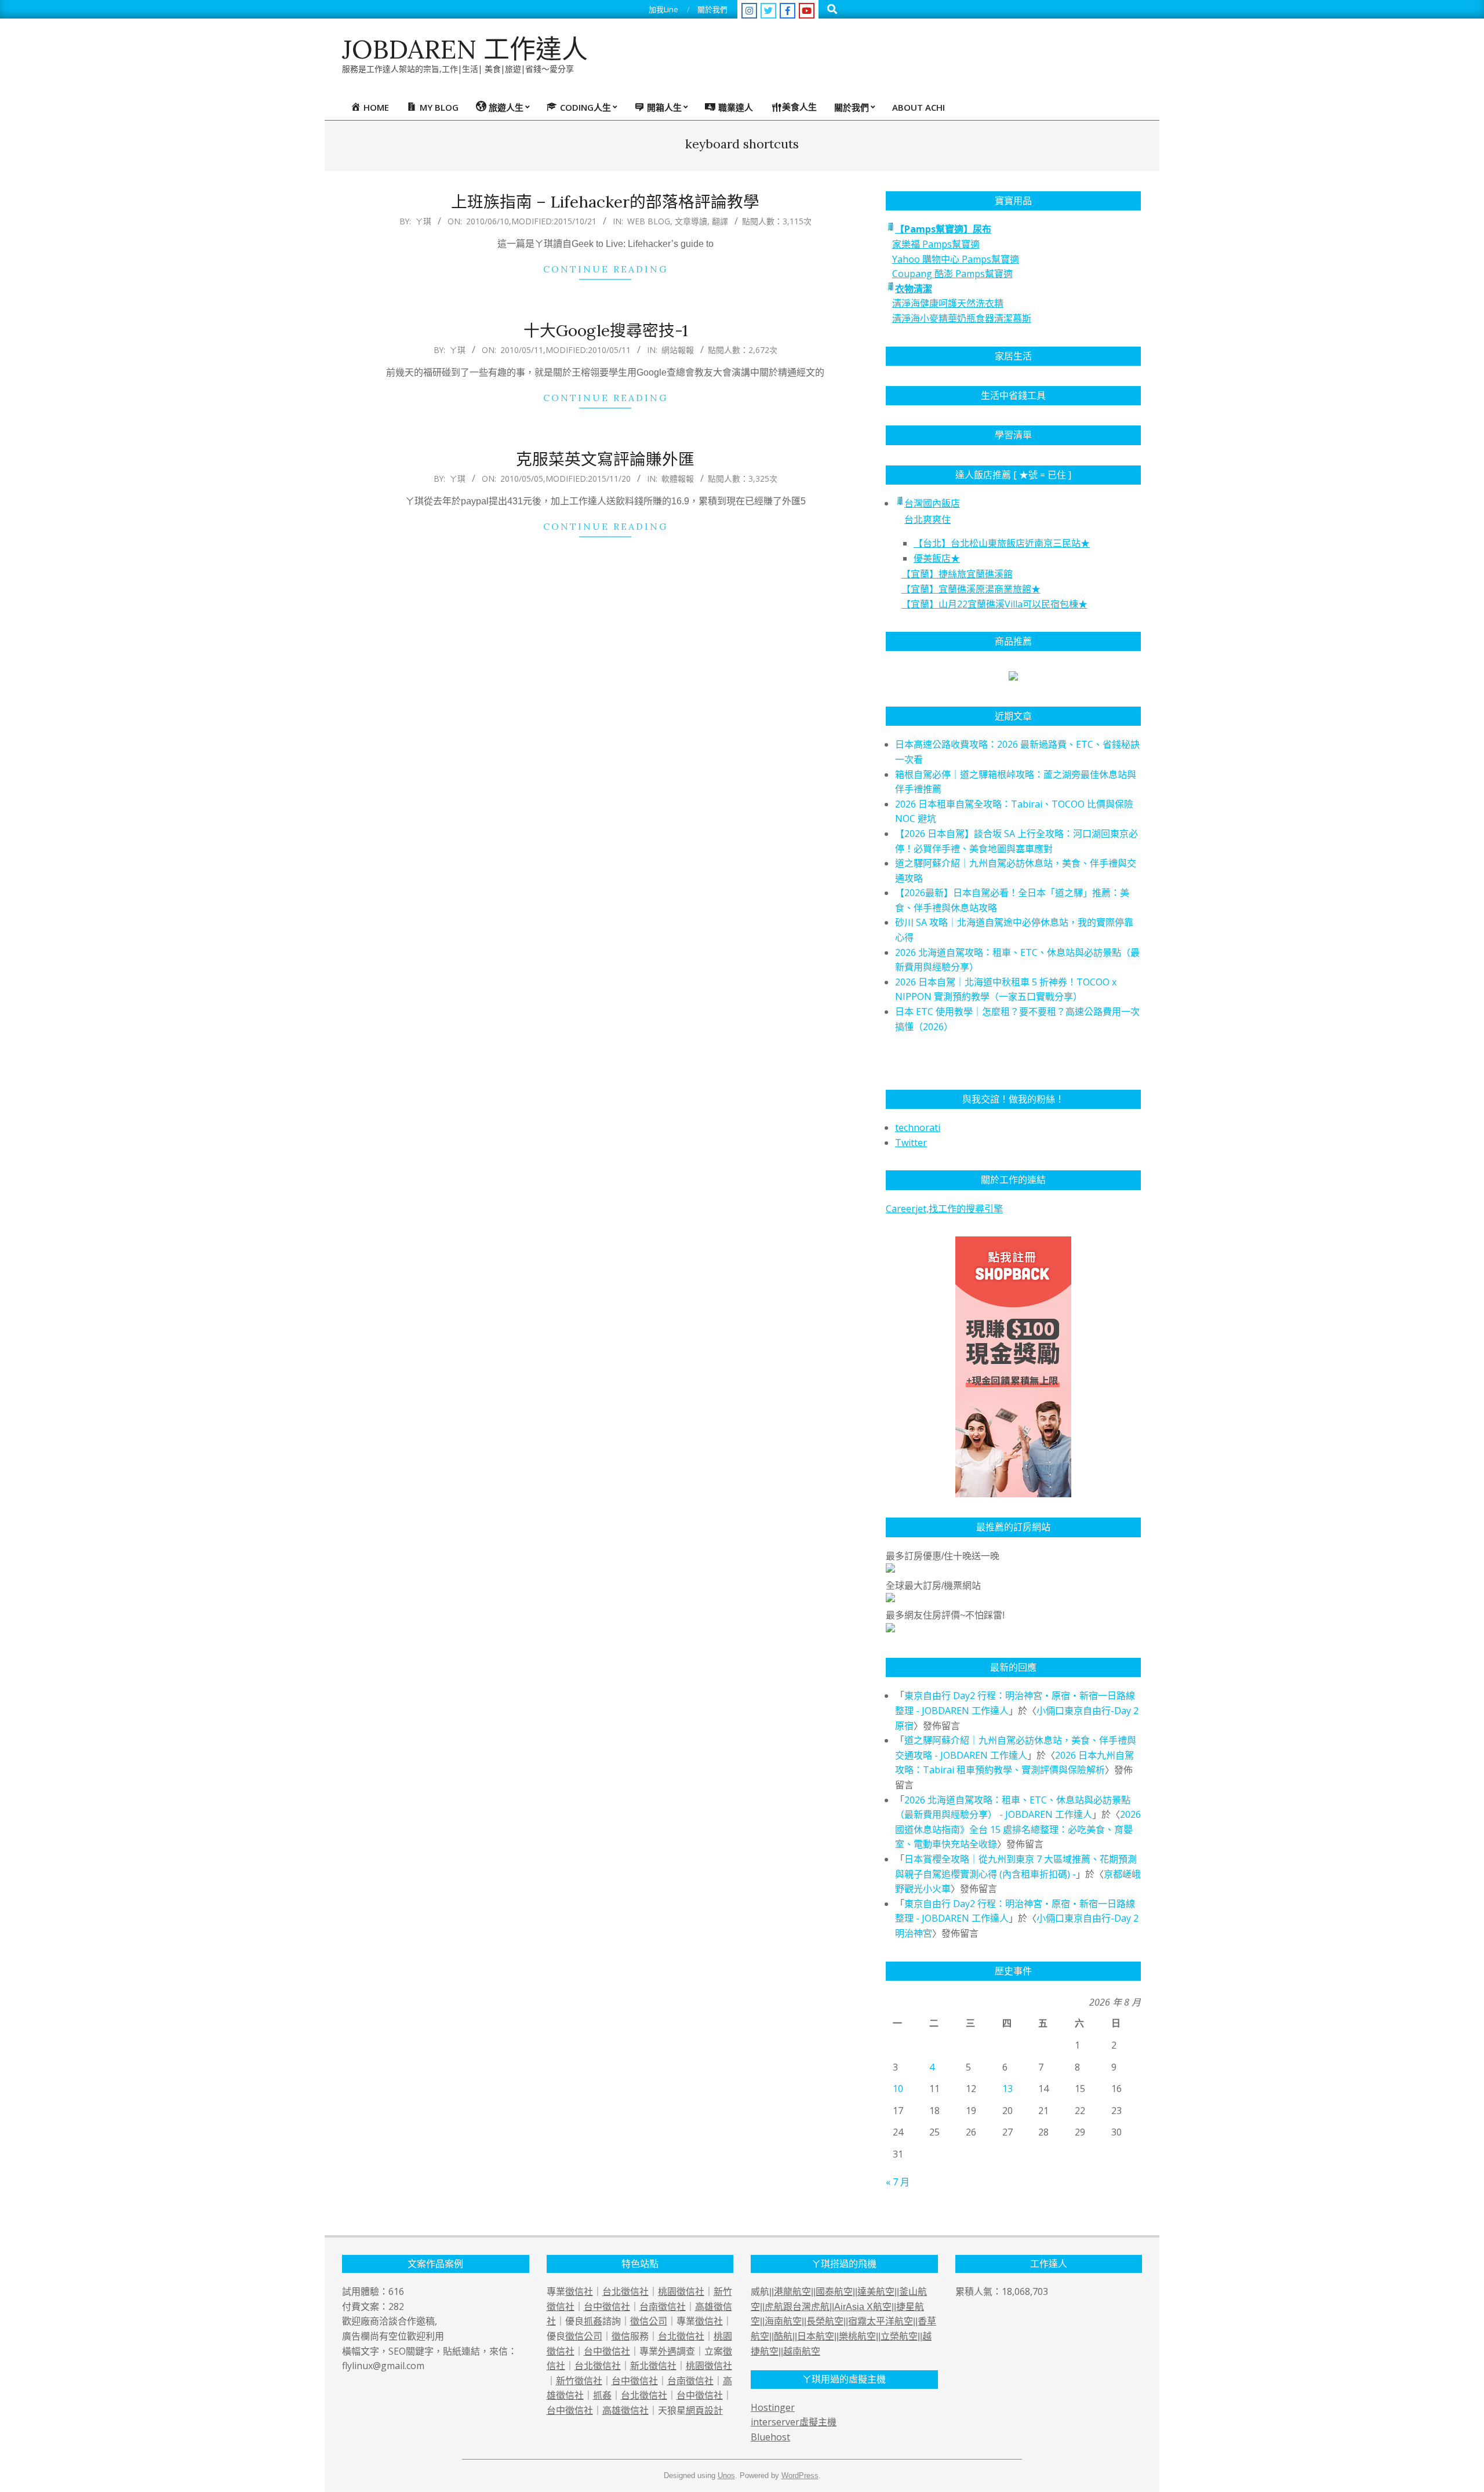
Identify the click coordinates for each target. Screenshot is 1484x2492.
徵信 (621, 2336)
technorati (918, 1127)
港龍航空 (792, 2292)
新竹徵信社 (579, 2381)
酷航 (783, 2336)
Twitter (911, 1143)
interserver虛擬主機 (794, 2422)
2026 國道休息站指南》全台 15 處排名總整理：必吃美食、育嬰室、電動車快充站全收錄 (1018, 1829)
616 (396, 2291)
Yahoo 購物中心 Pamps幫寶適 (956, 259)
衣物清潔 (914, 289)
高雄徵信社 (625, 2410)
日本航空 (816, 2336)
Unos (726, 2475)
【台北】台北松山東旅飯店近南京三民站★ (1002, 543)
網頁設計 (704, 2410)
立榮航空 (899, 2336)
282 (396, 2307)
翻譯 (720, 221)
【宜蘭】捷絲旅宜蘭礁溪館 (957, 574)
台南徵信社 (663, 2307)
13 (1007, 2089)
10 (898, 2089)
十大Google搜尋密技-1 (605, 330)
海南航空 (783, 2321)
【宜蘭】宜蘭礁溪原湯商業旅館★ (971, 589)
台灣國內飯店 (932, 503)
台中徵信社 (607, 2307)
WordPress (800, 2475)
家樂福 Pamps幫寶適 (936, 244)
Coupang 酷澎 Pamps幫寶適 (952, 274)
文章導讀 (691, 221)
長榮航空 (825, 2321)
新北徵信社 (653, 2366)
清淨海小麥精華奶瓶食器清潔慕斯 (962, 318)
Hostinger (773, 2407)
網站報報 (678, 350)
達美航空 (876, 2292)
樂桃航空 (857, 2336)
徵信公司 (649, 2321)
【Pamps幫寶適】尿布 (943, 229)
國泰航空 (834, 2292)
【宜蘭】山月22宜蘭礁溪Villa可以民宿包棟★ (994, 604)
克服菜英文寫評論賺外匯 (605, 459)
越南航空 (802, 2351)
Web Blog (649, 221)
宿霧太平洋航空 (881, 2321)
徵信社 (579, 2291)
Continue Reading (605, 269)
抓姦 (593, 2321)
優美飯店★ (937, 558)
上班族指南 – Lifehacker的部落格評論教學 (605, 202)
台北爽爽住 (927, 519)
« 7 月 (898, 2182)
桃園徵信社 (681, 2291)
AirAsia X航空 (863, 2307)
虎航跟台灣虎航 (797, 2307)
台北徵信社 (625, 2291)
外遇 (667, 2351)
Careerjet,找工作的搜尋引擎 (944, 1209)
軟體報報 (678, 479)
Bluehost (770, 2437)
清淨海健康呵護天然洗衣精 (948, 303)
